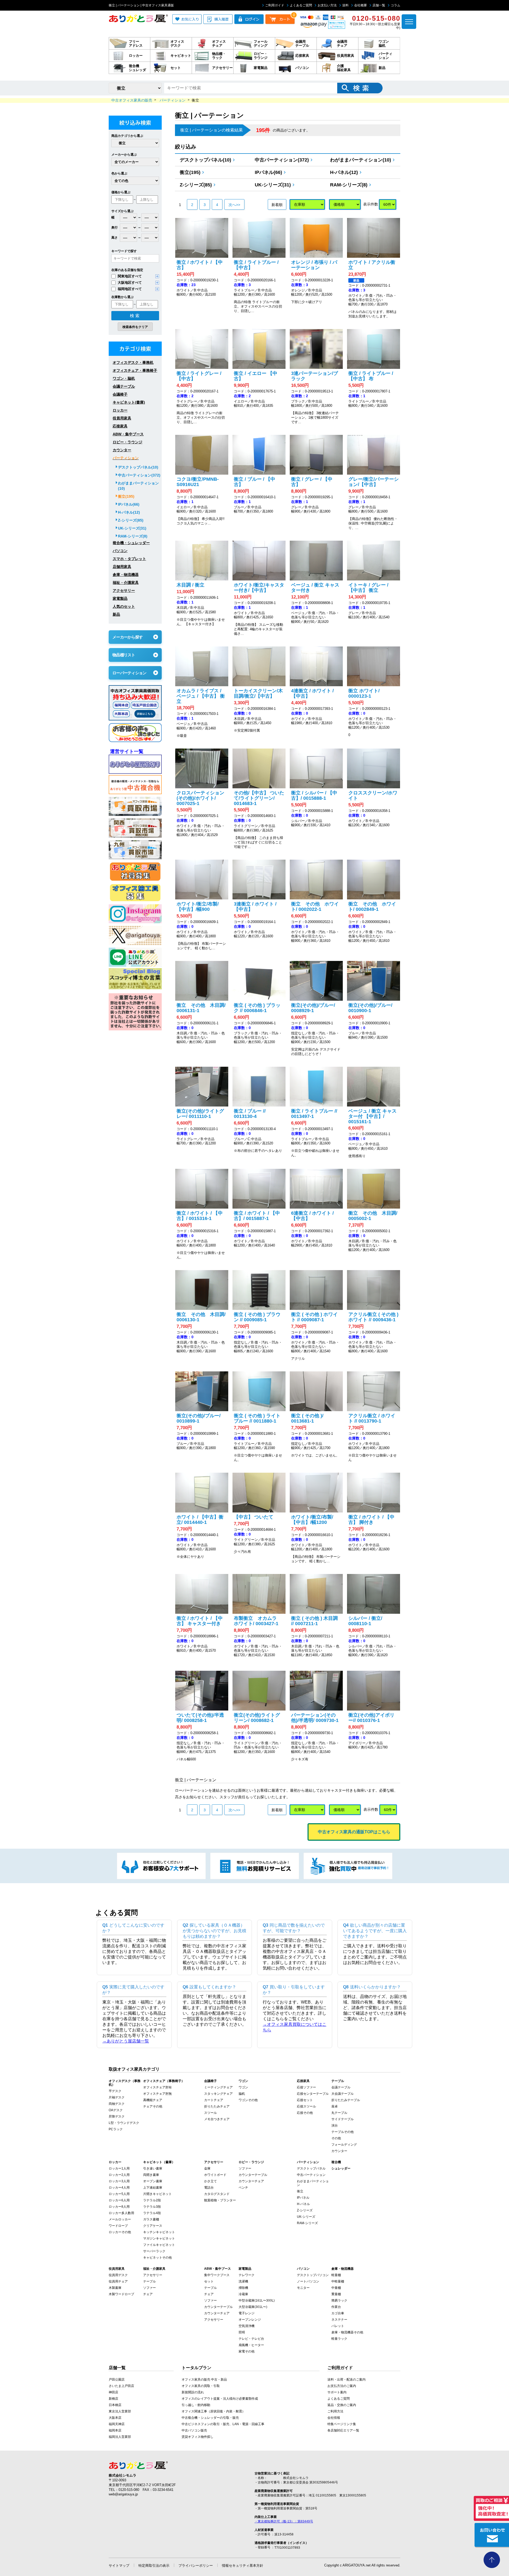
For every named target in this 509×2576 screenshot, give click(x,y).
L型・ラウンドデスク (124, 2123)
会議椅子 (120, 394)
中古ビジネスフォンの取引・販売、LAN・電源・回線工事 (223, 2424)
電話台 (209, 2188)
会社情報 (334, 2418)
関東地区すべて (130, 276)
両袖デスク (117, 2104)
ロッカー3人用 (119, 2181)
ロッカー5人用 (119, 2194)
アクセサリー (124, 591)
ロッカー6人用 (119, 2200)
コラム (396, 5)
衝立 (300, 2191)
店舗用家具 (122, 567)
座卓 (335, 2106)
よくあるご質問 (301, 5)
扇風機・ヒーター (251, 2345)
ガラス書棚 (151, 2219)
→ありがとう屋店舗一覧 (126, 2041)
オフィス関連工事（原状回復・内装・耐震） (213, 2411)
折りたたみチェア (217, 2106)
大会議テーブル (343, 2094)
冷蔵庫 (243, 2294)
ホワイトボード (215, 2175)
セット (209, 2281)
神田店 (113, 2392)
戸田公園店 (117, 2380)
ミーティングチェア (218, 2087)
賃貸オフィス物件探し (198, 2437)
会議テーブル (124, 386)
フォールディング (344, 2145)
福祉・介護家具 (126, 583)
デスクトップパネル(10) (205, 160)
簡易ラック (339, 2301)
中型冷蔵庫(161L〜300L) (257, 2301)
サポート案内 (337, 2392)
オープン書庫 (153, 2181)
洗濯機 (243, 2281)
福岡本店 (115, 2430)
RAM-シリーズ (307, 2223)
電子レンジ (247, 2313)
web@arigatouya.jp (123, 2494)
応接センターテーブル (313, 2094)
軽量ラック (339, 2339)
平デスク (115, 2091)
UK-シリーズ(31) (273, 185)
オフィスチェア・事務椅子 (135, 370)
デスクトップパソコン (313, 2275)
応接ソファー (306, 2087)
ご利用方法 (335, 2411)
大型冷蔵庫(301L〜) (253, 2307)
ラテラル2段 (152, 2200)
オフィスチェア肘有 (157, 2087)
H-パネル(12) (344, 172)
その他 (336, 2138)
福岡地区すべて (130, 289)
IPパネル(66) (268, 172)
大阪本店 (115, 2418)
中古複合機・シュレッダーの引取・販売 (210, 2418)
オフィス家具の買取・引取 (201, 2386)
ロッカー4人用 (119, 2188)
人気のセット (124, 606)
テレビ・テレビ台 (251, 2339)
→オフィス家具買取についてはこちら (295, 2027)
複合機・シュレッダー (131, 543)
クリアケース (153, 2226)
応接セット (305, 2100)
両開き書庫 (151, 2175)
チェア (148, 2294)
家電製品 (120, 598)
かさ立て (210, 2181)
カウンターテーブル (253, 2175)
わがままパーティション (313, 2183)
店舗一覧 (379, 5)
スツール (210, 2113)
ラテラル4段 (152, 2213)
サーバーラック (154, 2251)
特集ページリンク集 (342, 2424)
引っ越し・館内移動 (196, 2405)
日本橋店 (115, 2405)
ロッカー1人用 (119, 2168)
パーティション (126, 458)
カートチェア (214, 2100)
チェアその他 (153, 2106)
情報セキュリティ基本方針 (243, 2566)
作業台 (336, 2307)
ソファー (245, 2168)
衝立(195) (190, 172)
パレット (338, 2326)
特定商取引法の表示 (154, 2566)
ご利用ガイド (275, 5)
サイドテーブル (343, 2119)
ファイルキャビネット (159, 2245)
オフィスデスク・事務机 (133, 362)
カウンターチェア (251, 2181)
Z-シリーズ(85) (196, 185)
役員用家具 (122, 418)
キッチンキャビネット (159, 2232)
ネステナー (339, 2320)
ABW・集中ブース (128, 434)
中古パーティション (311, 2175)
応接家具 (120, 426)
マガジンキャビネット (159, 2238)
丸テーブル (339, 2113)
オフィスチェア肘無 (157, 2094)
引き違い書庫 (153, 2168)
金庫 (207, 2168)
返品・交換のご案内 (342, 2405)
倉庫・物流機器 (126, 575)
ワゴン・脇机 (124, 378)
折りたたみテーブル (346, 2100)
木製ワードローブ (121, 2294)
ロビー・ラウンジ (128, 442)
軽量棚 (336, 2275)
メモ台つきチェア (217, 2119)
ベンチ (243, 2188)
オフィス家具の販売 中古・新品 (204, 2380)
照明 (242, 2332)
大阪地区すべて (130, 283)
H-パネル (303, 2204)
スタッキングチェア (218, 2094)
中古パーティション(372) (282, 160)
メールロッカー (120, 2219)
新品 (116, 614)
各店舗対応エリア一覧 (343, 2430)
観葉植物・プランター (220, 2200)
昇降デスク (117, 2116)
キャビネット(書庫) (129, 402)
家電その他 (247, 2351)
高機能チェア (153, 2100)
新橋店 (113, 2399)
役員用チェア (118, 2281)
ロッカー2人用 (119, 2175)
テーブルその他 (343, 2132)
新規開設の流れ (193, 2392)
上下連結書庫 (153, 2188)
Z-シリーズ (305, 2210)
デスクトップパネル (311, 2168)
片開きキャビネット (157, 2194)
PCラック (116, 2129)
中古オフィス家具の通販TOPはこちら (354, 1832)
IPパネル (303, 2198)
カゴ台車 (338, 2313)
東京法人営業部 (120, 2411)
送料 (345, 5)
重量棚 (336, 2294)
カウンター (122, 450)
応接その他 (305, 2113)
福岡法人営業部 (120, 2437)
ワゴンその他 (248, 2100)
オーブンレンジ (250, 2320)
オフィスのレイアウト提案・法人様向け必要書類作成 (220, 2399)
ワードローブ (118, 2226)
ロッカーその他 (120, 2232)
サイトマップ (119, 2566)
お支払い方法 (327, 5)
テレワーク (247, 2275)
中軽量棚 (338, 2281)
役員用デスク (118, 2275)
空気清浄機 (247, 2326)
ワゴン (243, 2087)
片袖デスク (117, 2097)
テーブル (150, 2281)
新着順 (277, 205)
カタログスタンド (217, 2194)
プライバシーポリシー (196, 2566)
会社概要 (361, 5)
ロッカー (120, 410)
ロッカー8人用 (119, 2207)
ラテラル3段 (152, 2207)
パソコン (120, 551)
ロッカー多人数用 (121, 2213)
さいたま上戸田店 (121, 2386)
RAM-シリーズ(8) (349, 185)
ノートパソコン (308, 2281)
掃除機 (243, 2288)
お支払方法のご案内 (342, 2386)
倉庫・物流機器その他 (347, 2332)
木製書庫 (115, 2288)
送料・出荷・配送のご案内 (346, 2380)
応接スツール (306, 2106)
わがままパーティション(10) (361, 160)
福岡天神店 (117, 2424)
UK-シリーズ (306, 2217)
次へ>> (234, 205)
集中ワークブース (217, 2275)
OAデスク (116, 2110)
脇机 (242, 2094)
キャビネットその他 (157, 2258)
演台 (335, 2125)
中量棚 (336, 2288)
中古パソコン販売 (194, 2430)
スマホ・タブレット (129, 559)
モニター (303, 2288)
